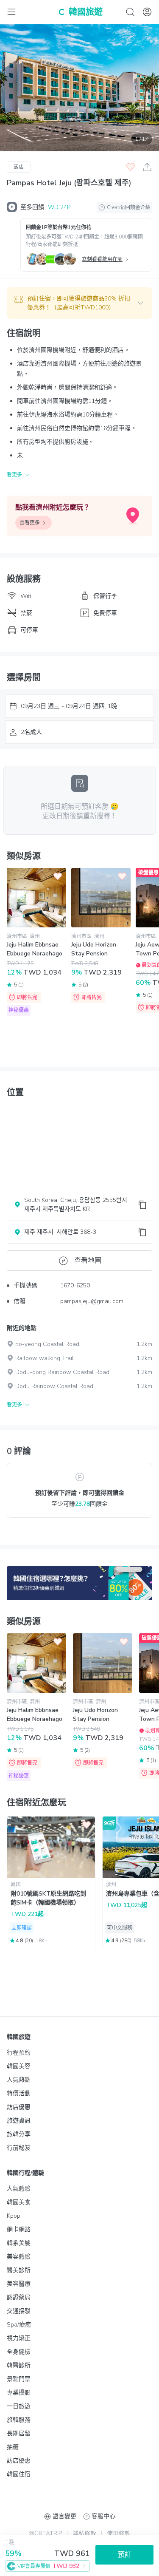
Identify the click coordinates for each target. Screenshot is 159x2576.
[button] (79, 303)
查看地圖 (88, 1261)
